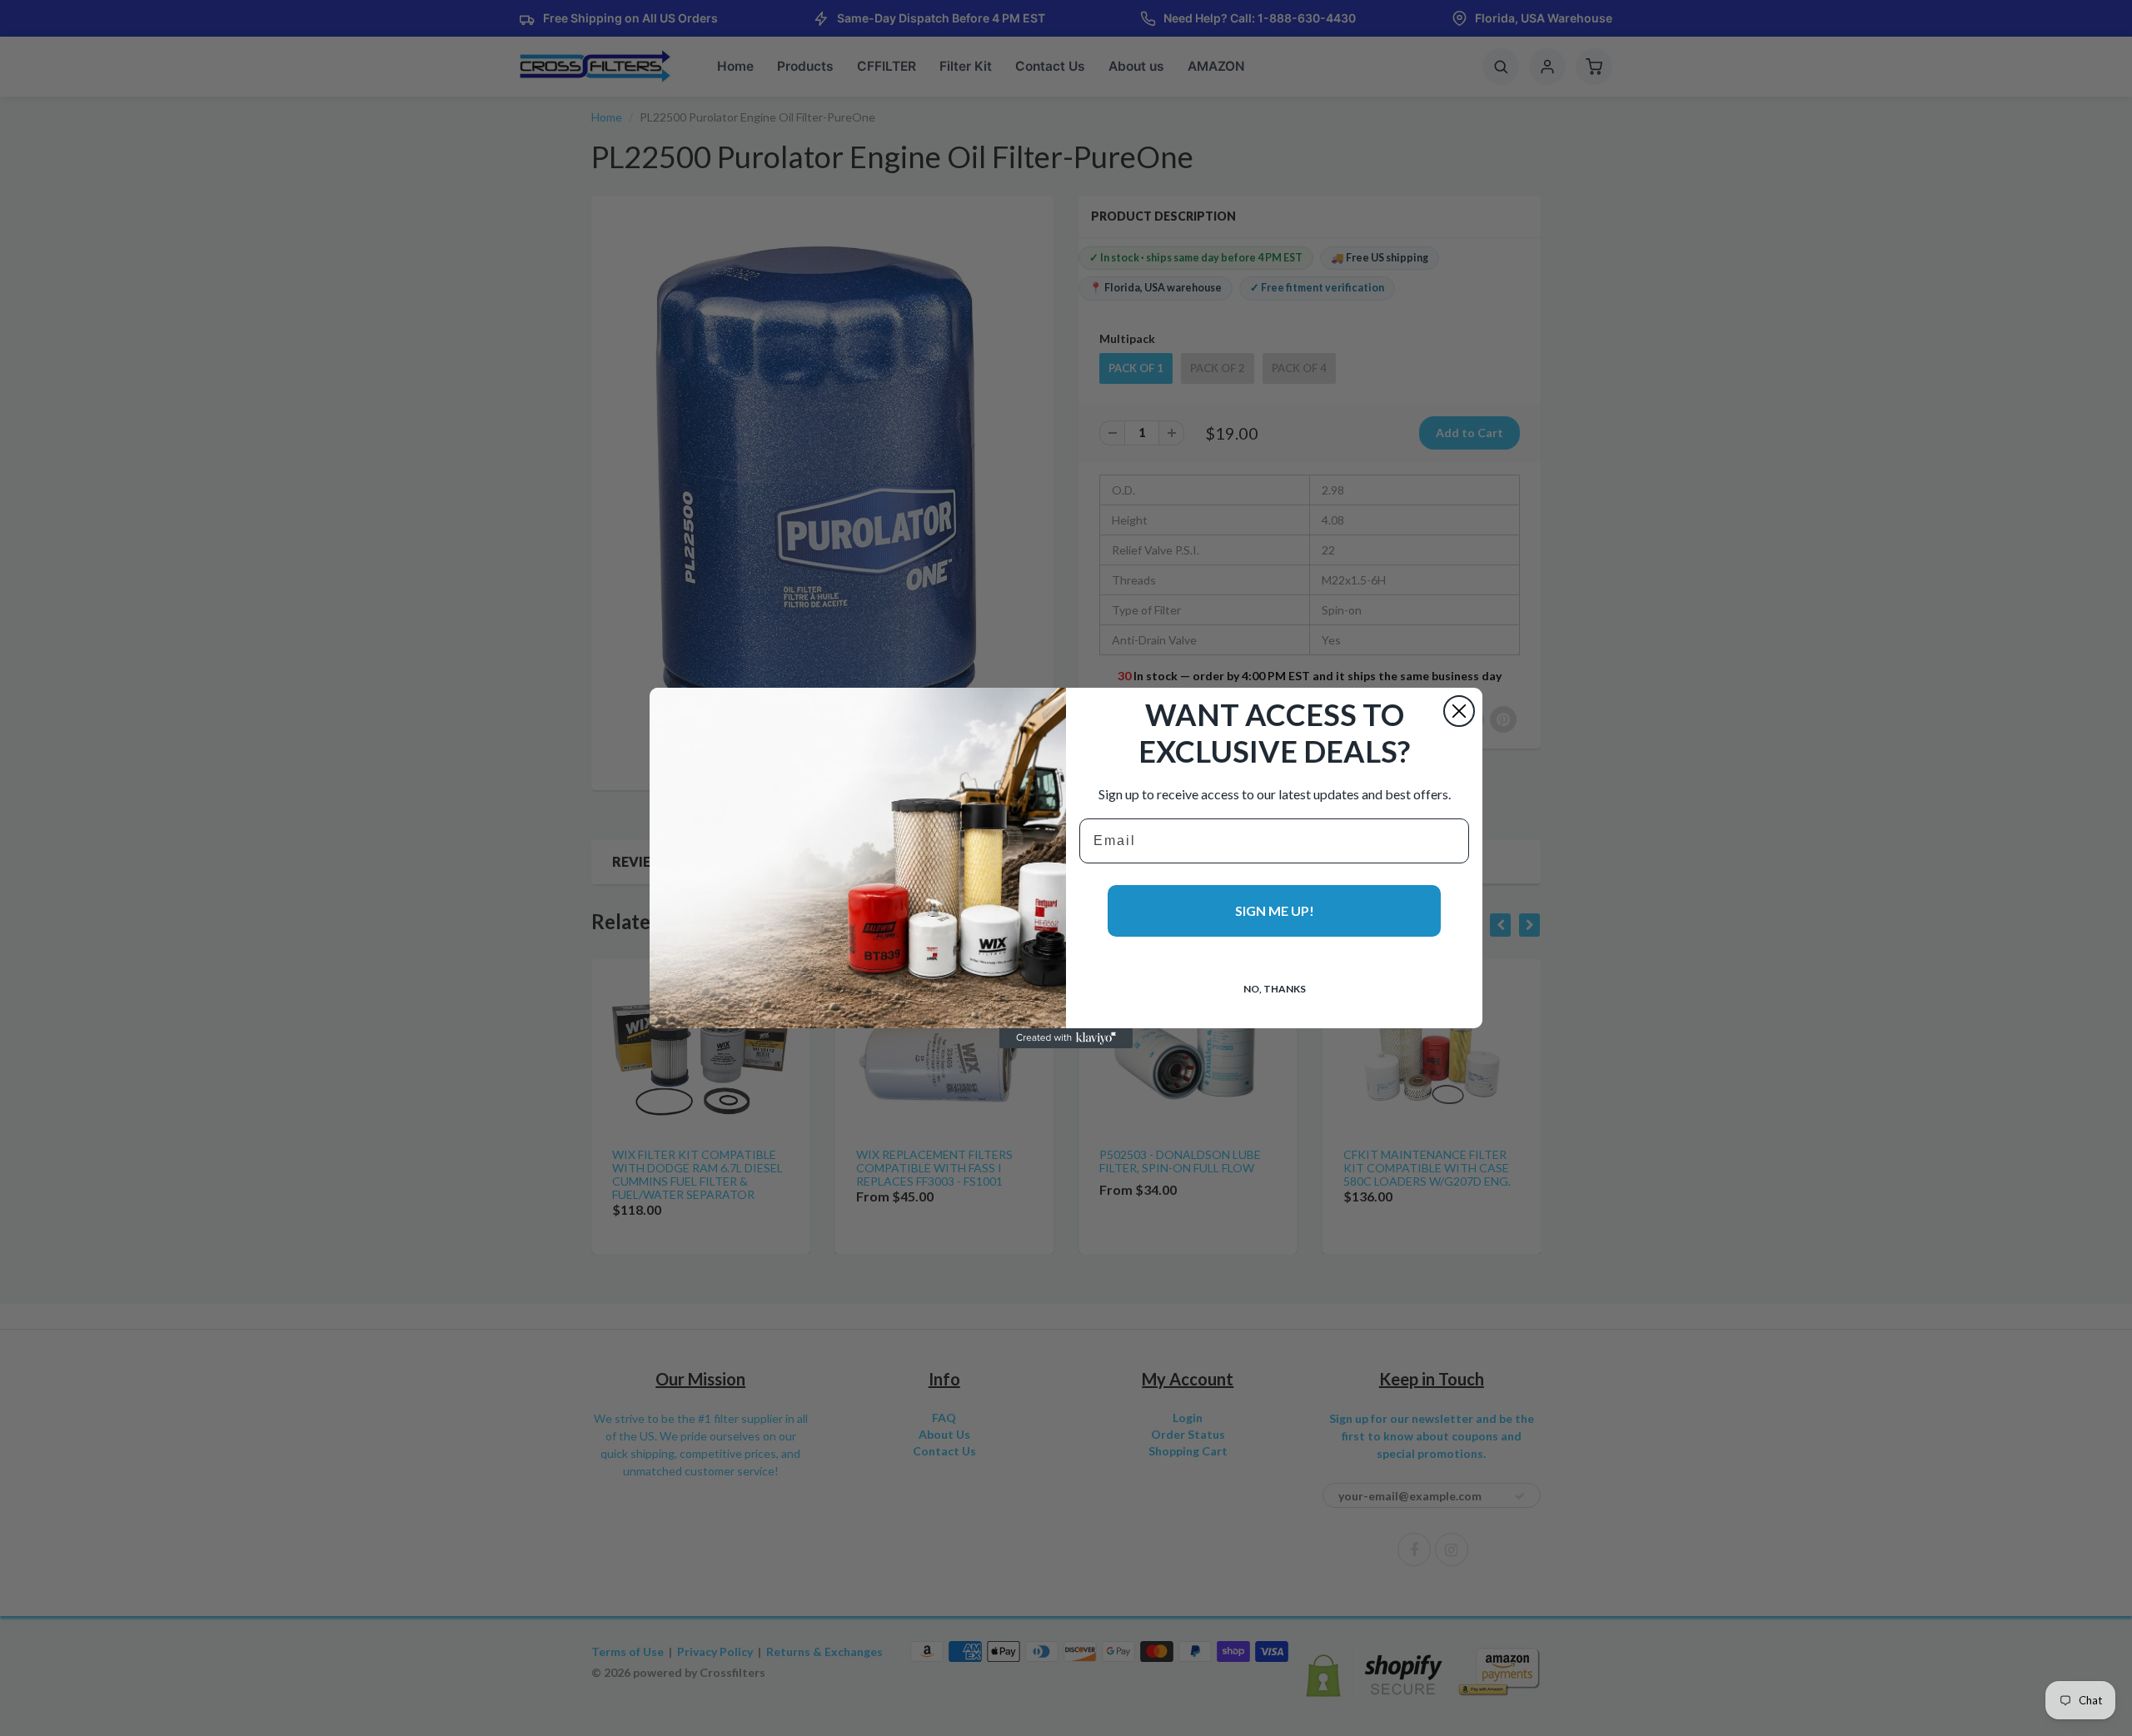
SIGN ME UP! (1275, 910)
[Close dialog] (1459, 711)
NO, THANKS (1275, 989)
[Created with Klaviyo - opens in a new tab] (1066, 1038)
